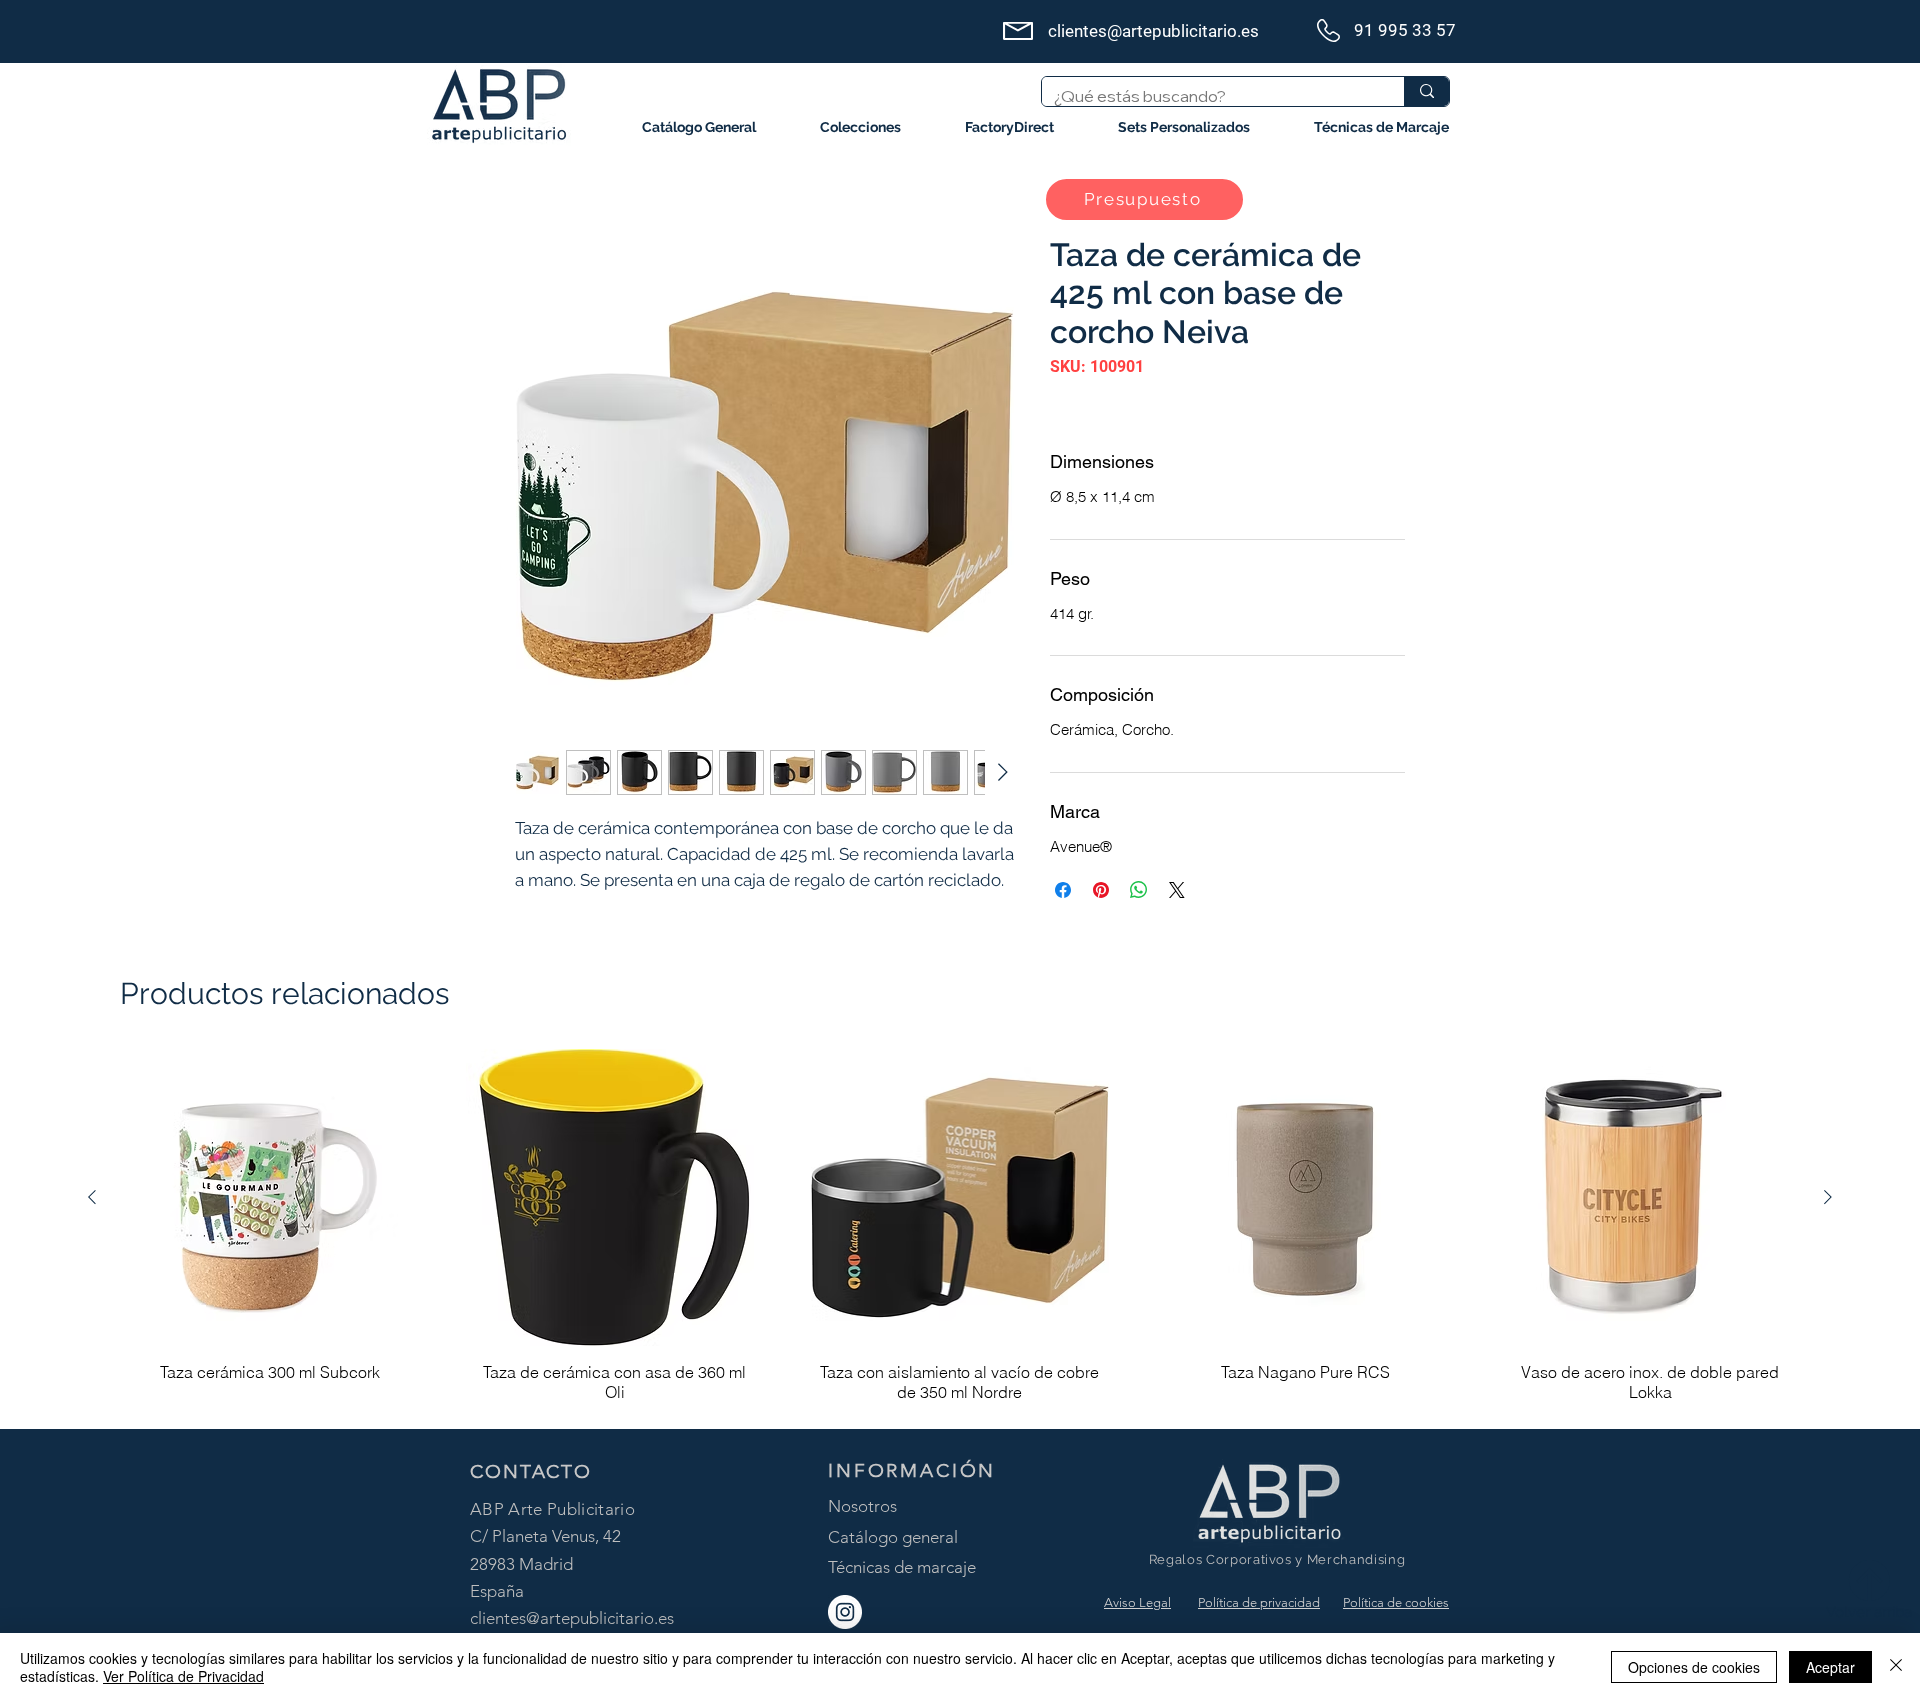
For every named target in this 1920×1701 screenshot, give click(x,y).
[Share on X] (1177, 890)
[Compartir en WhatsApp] (1139, 890)
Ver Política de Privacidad (183, 1676)
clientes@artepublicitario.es (572, 1618)
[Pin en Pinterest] (1101, 890)
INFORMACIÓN (912, 1470)
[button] (860, 127)
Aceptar (1830, 1667)
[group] (960, 1230)
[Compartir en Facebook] (1063, 890)
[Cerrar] (1896, 1667)
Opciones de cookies (1694, 1667)
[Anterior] (92, 1197)
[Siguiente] (1828, 1197)
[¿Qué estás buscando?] (1426, 91)
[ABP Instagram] (845, 1612)
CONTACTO (531, 1471)
